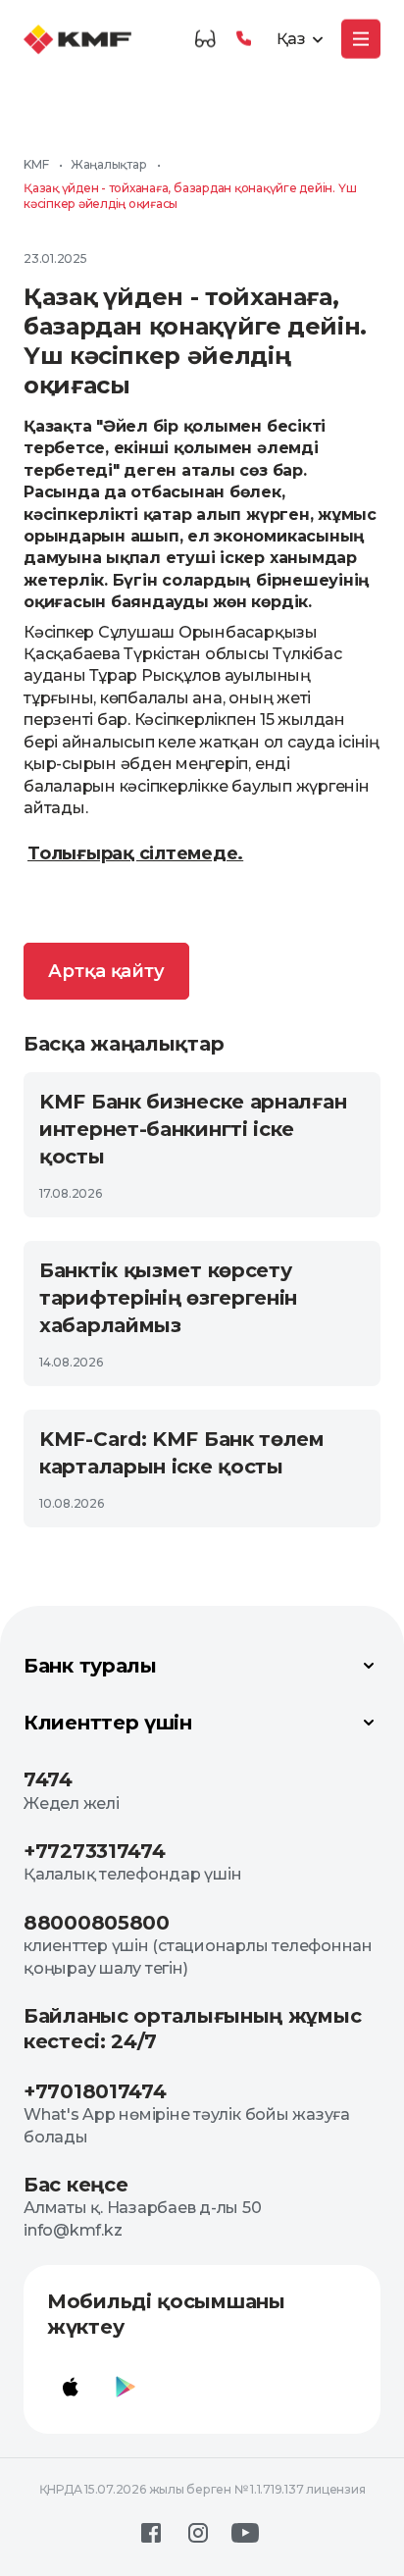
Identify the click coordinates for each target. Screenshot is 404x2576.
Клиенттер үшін (108, 1723)
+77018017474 (95, 2091)
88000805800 (97, 1923)
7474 (48, 1779)
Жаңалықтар (109, 164)
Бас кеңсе (76, 2185)
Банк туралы (90, 1666)
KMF (36, 164)
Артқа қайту (106, 971)
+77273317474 (94, 1851)
